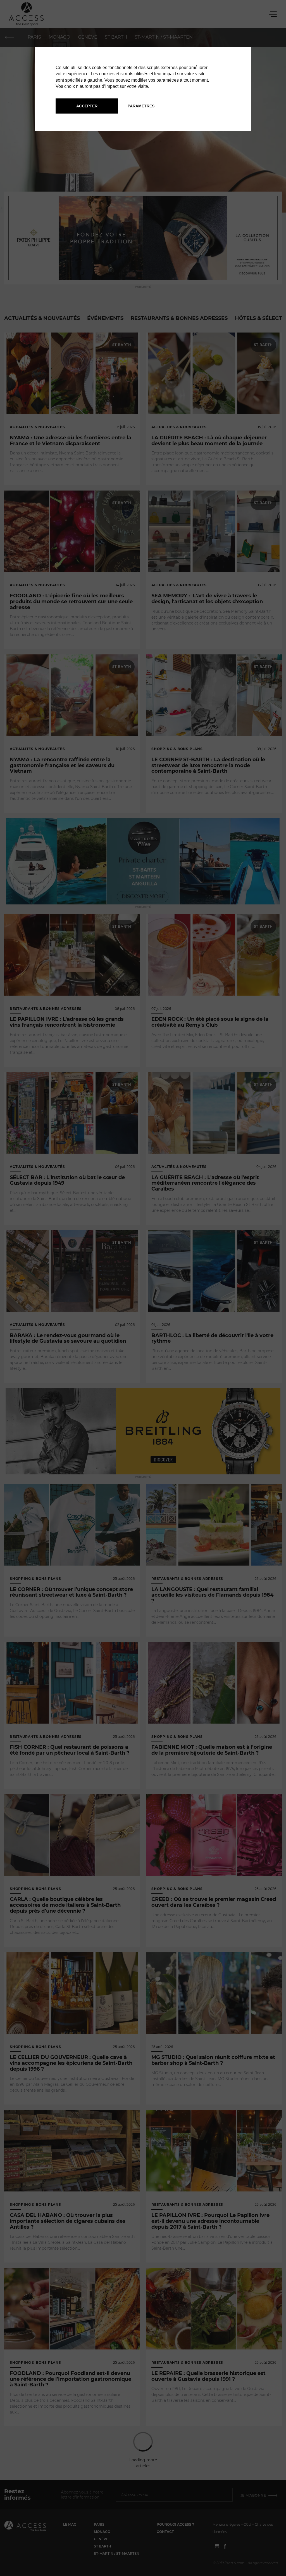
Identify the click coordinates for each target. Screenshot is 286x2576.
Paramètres (141, 106)
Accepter (87, 106)
